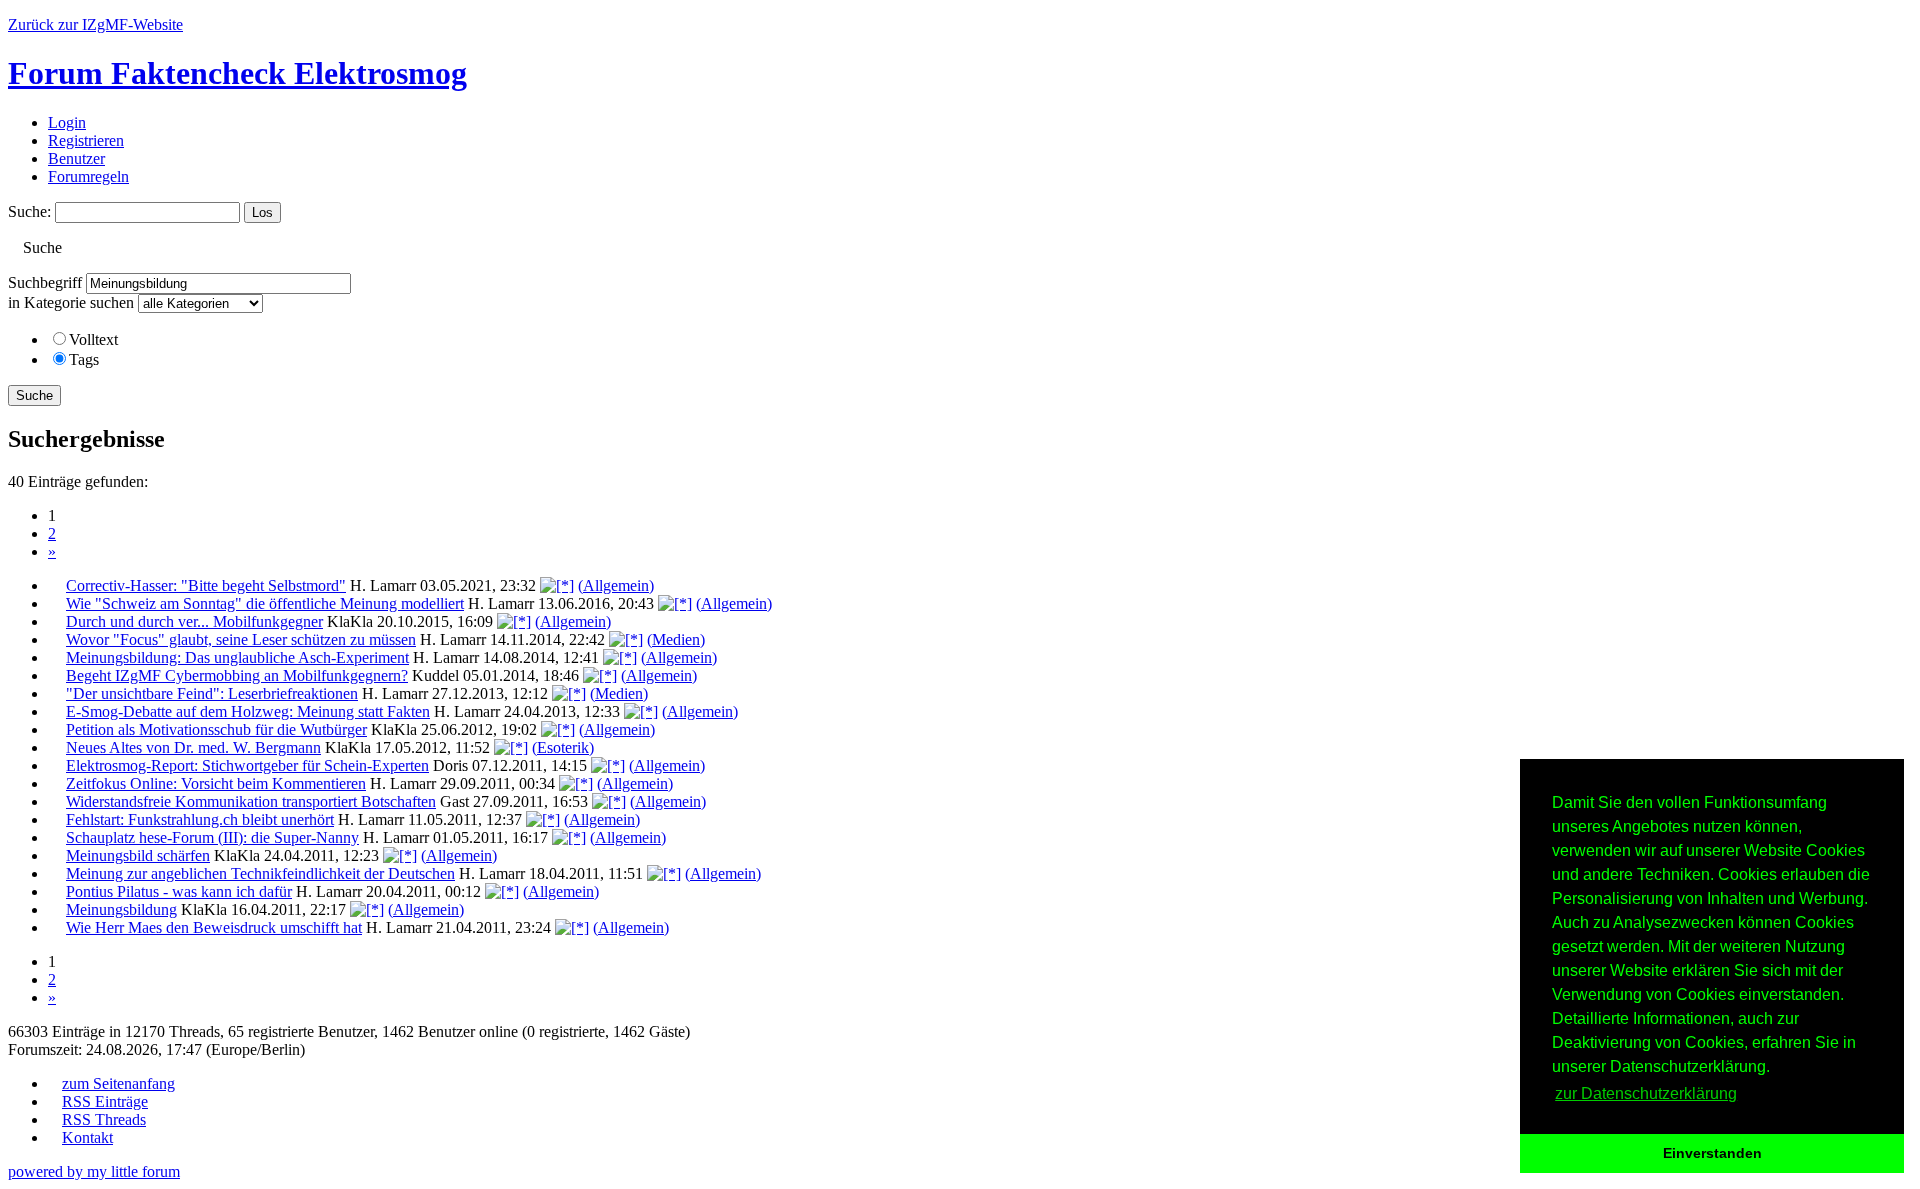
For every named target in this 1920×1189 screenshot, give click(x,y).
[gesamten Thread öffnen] (557, 585)
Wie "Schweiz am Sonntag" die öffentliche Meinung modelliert (265, 603)
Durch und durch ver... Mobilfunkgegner (194, 621)
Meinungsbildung (121, 909)
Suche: (29, 211)
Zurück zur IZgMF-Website (95, 24)
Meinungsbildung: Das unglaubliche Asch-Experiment (237, 657)
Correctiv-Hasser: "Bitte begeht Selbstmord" (206, 585)
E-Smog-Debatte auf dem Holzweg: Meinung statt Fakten (248, 711)
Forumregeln (88, 176)
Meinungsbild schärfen (138, 855)
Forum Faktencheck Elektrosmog (237, 73)
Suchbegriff (45, 282)
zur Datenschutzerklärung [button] (1646, 1093)
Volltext (93, 339)
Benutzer (76, 158)
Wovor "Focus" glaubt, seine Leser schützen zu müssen (241, 639)
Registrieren (86, 140)
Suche (34, 395)
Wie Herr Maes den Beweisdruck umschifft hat (214, 927)
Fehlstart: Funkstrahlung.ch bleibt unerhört (200, 819)
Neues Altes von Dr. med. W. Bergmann (193, 747)
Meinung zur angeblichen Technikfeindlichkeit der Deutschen (260, 873)
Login (67, 122)
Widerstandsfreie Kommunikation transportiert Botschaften (251, 801)
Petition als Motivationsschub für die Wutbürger (216, 729)
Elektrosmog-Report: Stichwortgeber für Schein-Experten (247, 765)
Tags (84, 359)
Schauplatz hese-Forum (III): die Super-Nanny (212, 837)
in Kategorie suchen (71, 302)
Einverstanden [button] (1712, 1153)
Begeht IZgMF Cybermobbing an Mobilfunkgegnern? (237, 675)
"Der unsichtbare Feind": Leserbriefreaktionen (212, 693)
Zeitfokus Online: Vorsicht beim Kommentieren (216, 783)
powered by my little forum (94, 1171)
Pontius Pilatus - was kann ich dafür (179, 891)
